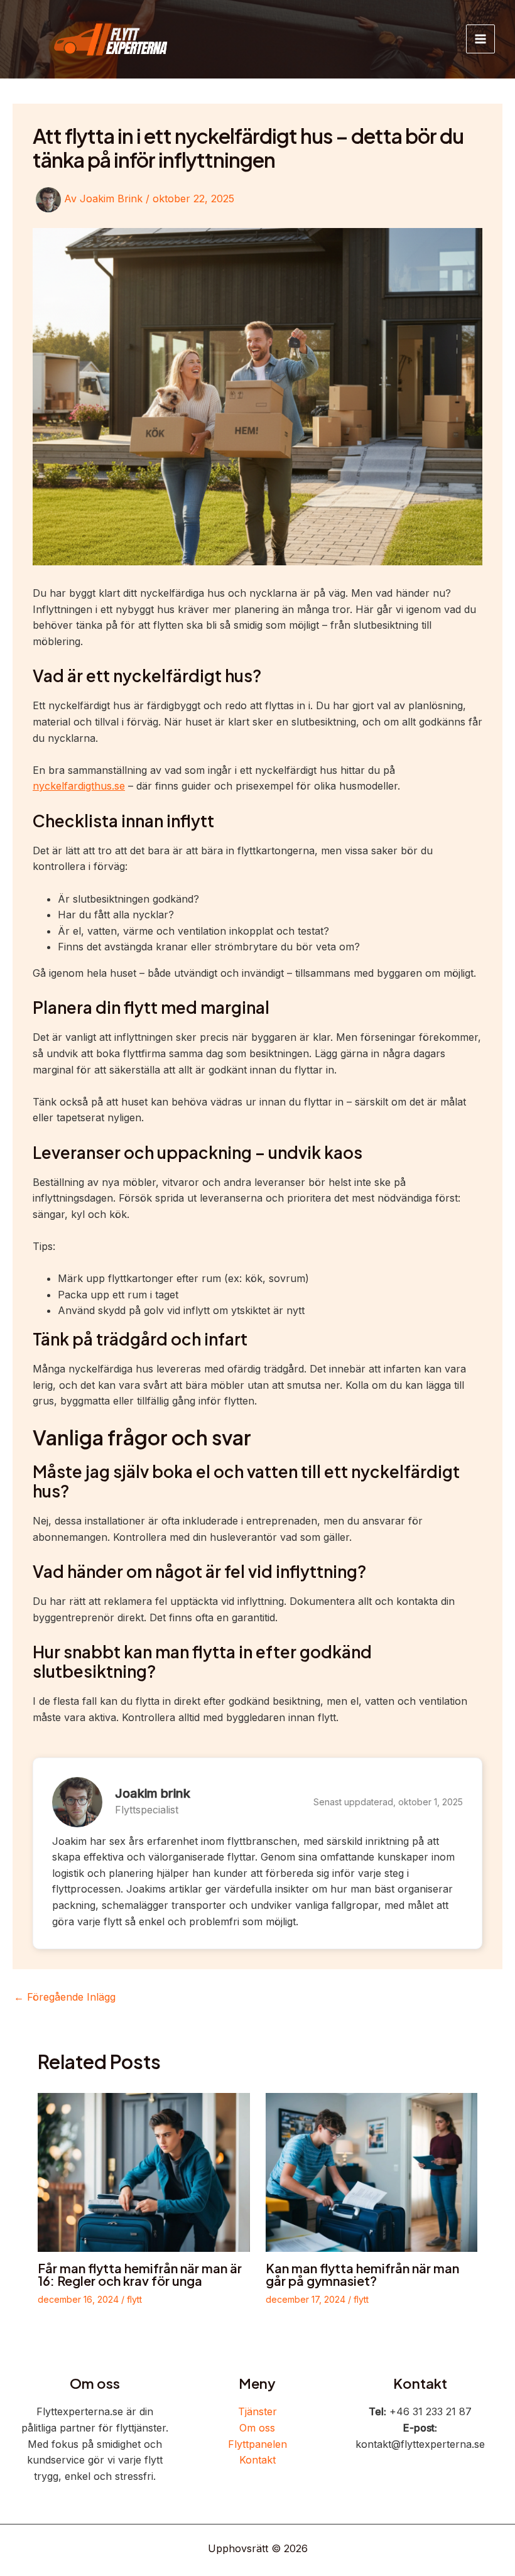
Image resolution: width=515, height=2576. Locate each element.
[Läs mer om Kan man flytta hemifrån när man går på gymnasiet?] (372, 2171)
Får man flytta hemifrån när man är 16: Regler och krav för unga (140, 2274)
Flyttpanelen (257, 2444)
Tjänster (257, 2411)
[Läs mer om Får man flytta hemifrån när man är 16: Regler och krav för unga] (144, 2171)
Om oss (257, 2428)
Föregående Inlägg (65, 1997)
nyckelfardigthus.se (79, 786)
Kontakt (257, 2460)
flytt (134, 2299)
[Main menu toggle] (480, 39)
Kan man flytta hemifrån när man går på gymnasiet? (362, 2274)
